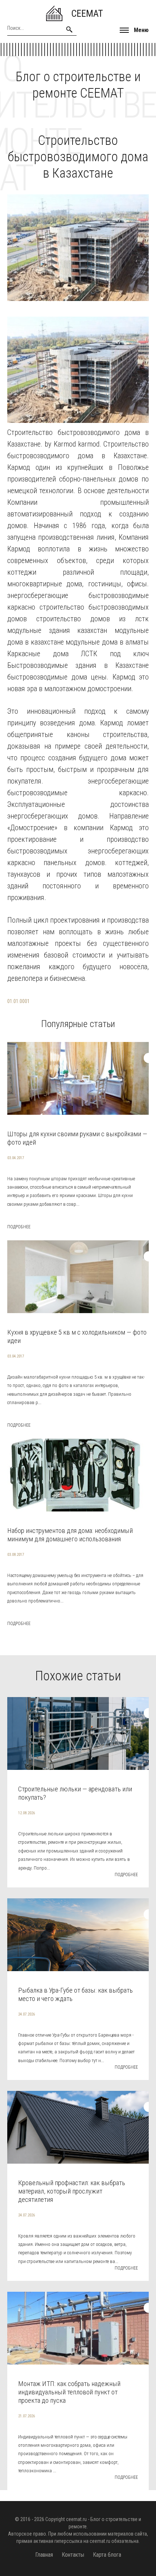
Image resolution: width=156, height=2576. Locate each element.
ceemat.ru (76, 2519)
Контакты (73, 2555)
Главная (44, 2555)
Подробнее (19, 1227)
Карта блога (107, 2555)
